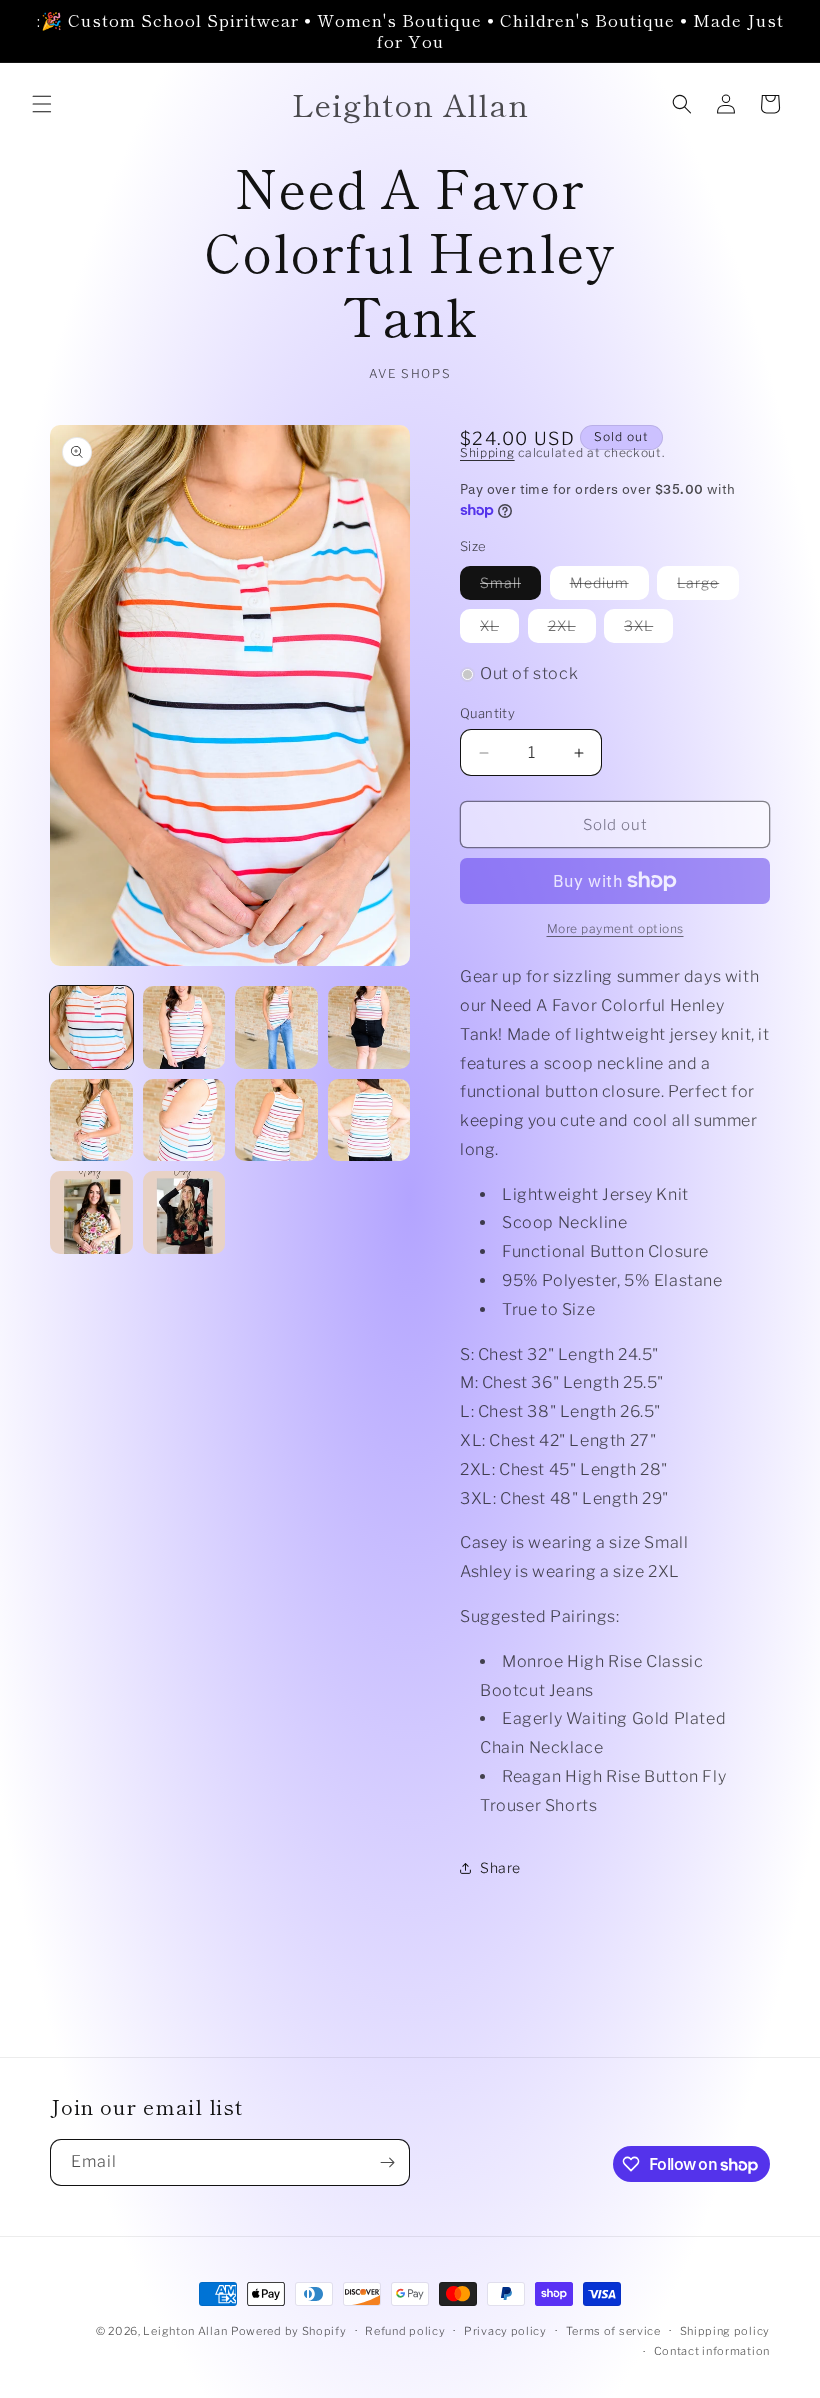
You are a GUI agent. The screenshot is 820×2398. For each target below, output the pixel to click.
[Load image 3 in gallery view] (276, 1027)
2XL (572, 629)
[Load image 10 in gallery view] (184, 1212)
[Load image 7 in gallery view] (276, 1120)
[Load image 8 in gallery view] (369, 1120)
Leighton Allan (185, 2331)
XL (499, 629)
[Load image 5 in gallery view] (91, 1120)
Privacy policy (505, 2331)
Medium (609, 586)
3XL (648, 629)
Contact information (712, 2351)
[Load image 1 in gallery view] (91, 1027)
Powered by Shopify (289, 2331)
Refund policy (405, 2331)
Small (510, 586)
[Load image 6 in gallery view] (184, 1120)
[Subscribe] (387, 2162)
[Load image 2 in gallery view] (184, 1027)
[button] (42, 104)
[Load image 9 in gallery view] (91, 1212)
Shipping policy (725, 2331)
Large (708, 586)
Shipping (487, 452)
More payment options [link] (615, 928)
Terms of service (613, 2331)
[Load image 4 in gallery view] (369, 1027)
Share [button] (500, 1867)
